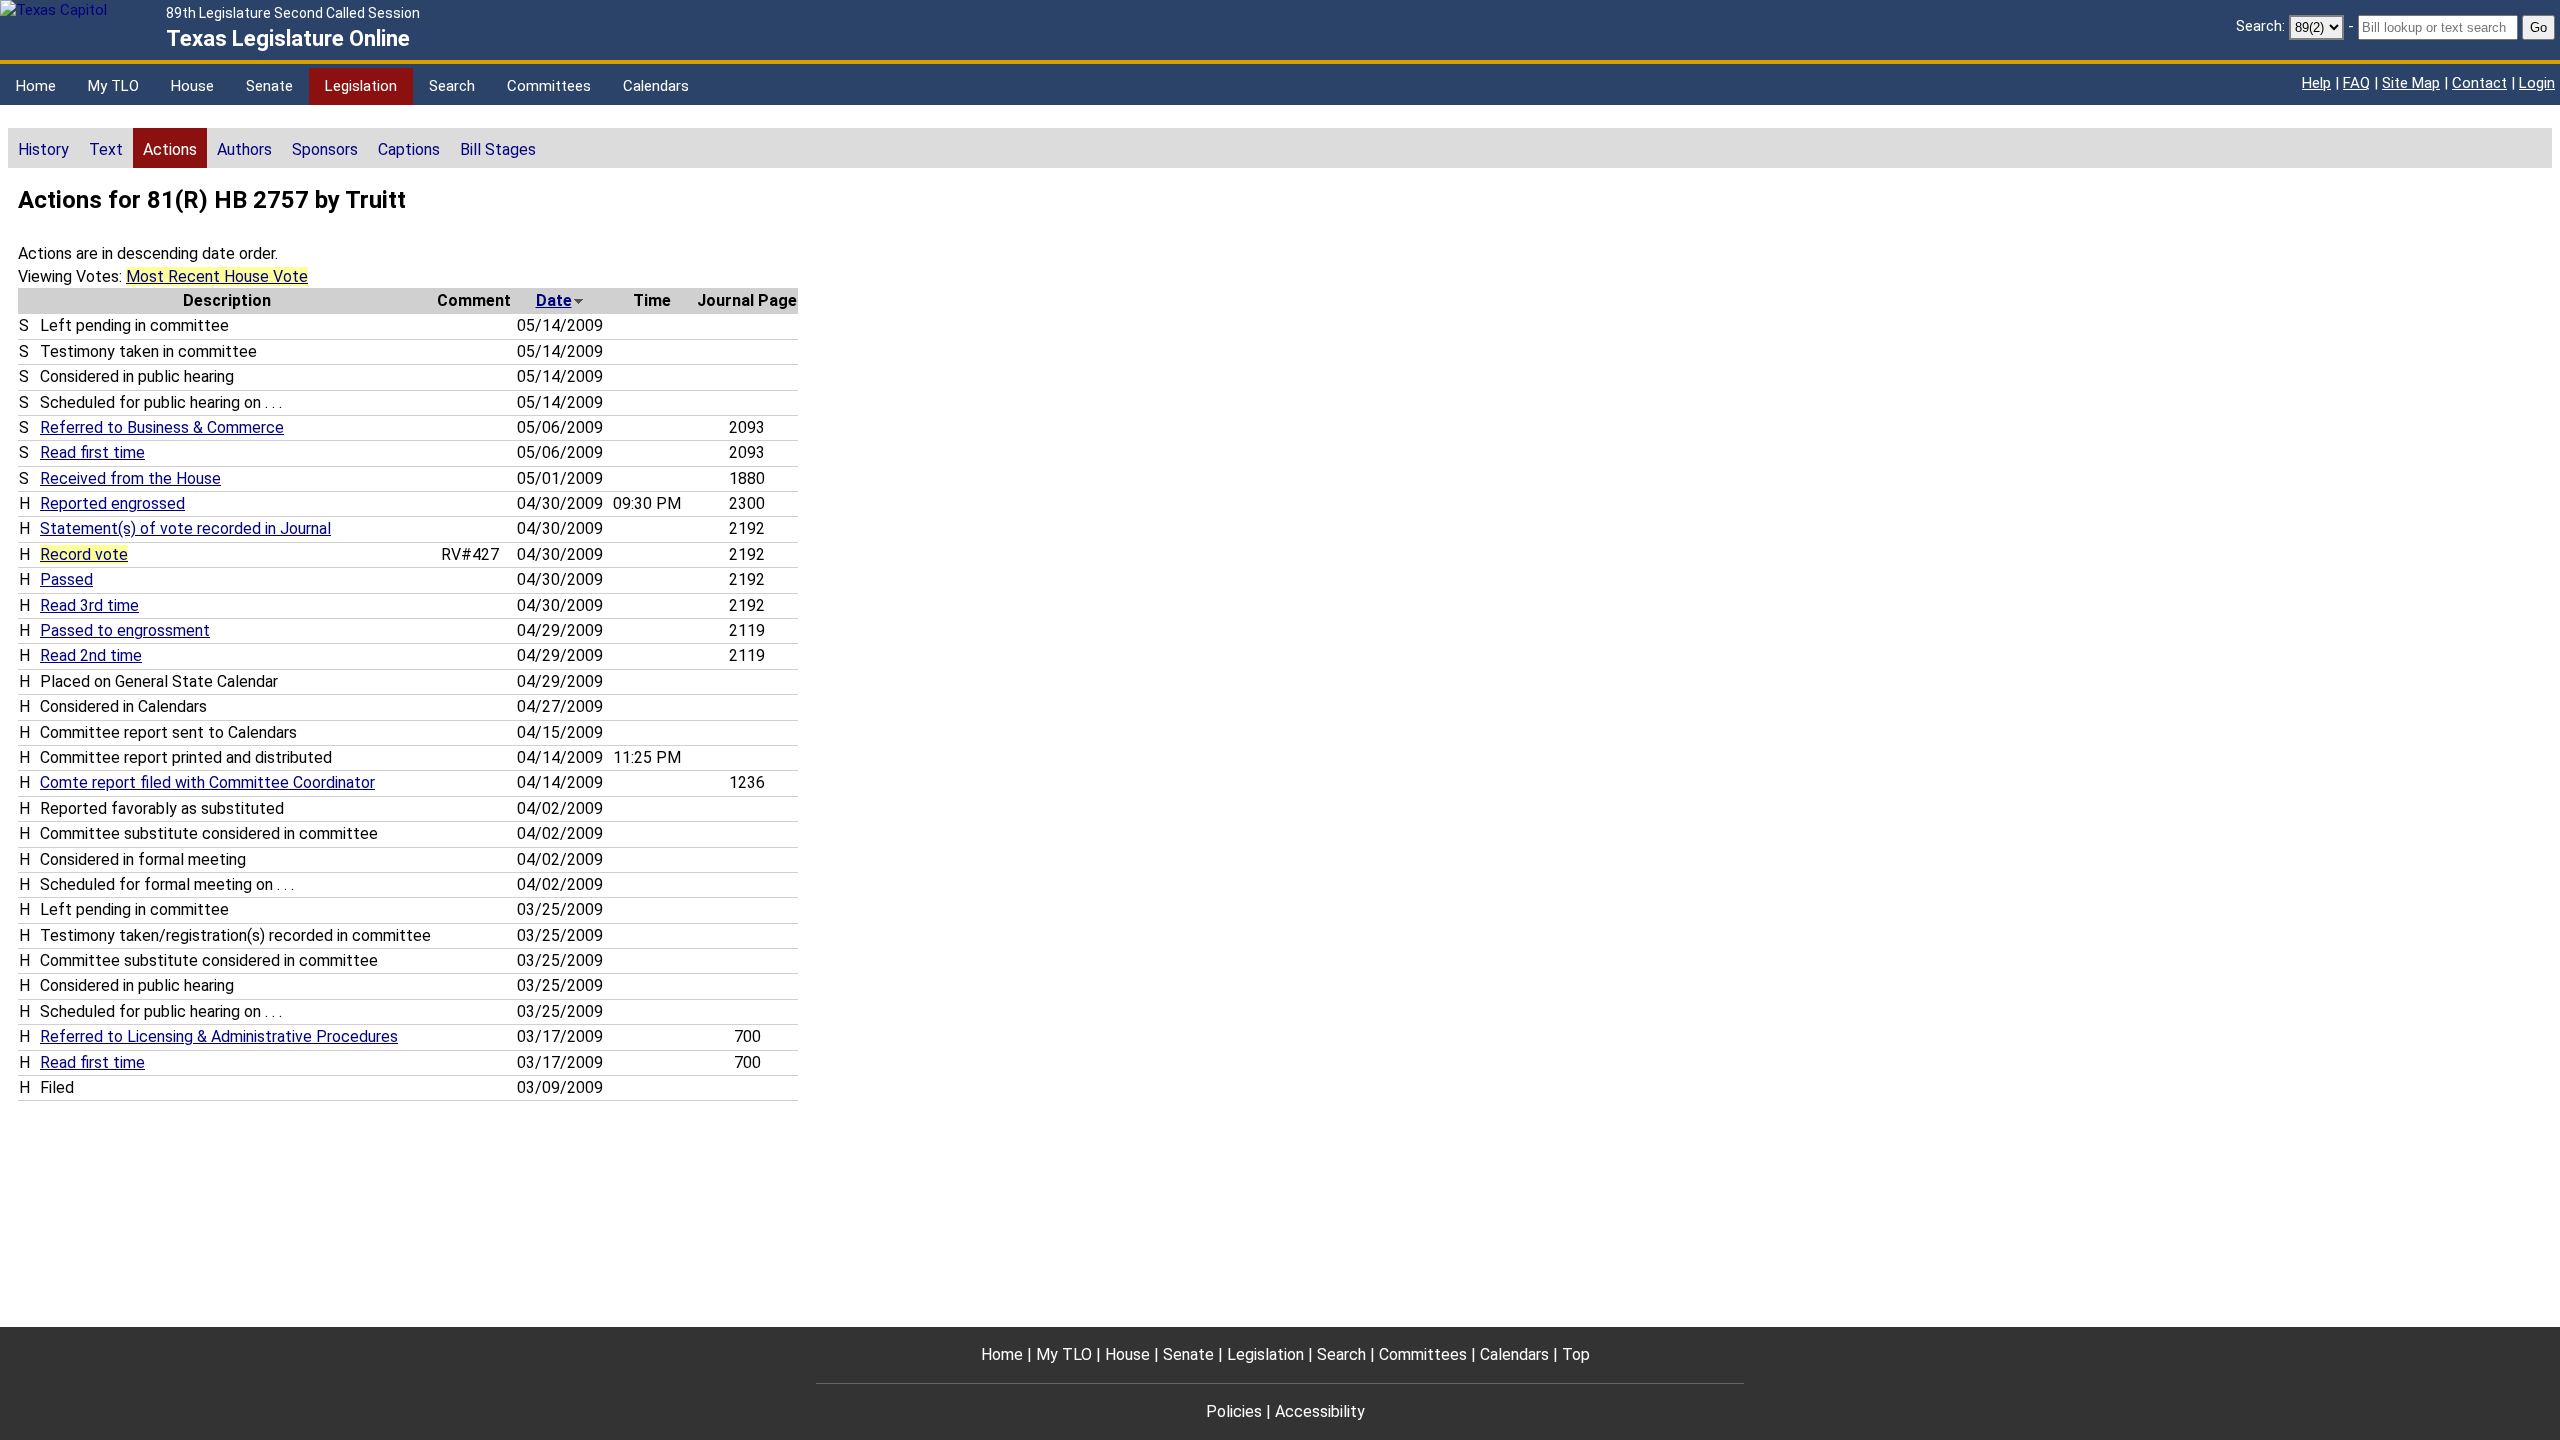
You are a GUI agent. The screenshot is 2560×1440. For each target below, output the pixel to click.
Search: (2260, 26)
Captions (409, 149)
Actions (170, 149)
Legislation (361, 86)
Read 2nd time (91, 655)
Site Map (2411, 83)
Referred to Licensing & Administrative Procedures (219, 1036)
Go (2538, 27)
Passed (66, 579)
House (192, 86)
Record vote (84, 554)
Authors (244, 149)
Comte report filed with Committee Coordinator (207, 782)
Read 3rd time (89, 605)
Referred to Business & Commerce (162, 427)
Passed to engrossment (125, 630)
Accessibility (1320, 1411)
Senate (269, 86)
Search (452, 86)
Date (554, 300)
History (43, 149)
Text (106, 149)
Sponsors (325, 149)
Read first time (92, 452)
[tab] (43, 148)
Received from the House (130, 478)
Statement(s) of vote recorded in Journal (185, 528)
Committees (549, 86)
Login (2537, 83)
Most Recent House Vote (217, 276)
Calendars (656, 86)
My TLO (113, 86)
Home (36, 86)
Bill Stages (498, 149)
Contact (2479, 83)
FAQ (2356, 83)
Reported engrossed (112, 503)
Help (2316, 83)
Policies (1234, 1411)
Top (1576, 1354)
